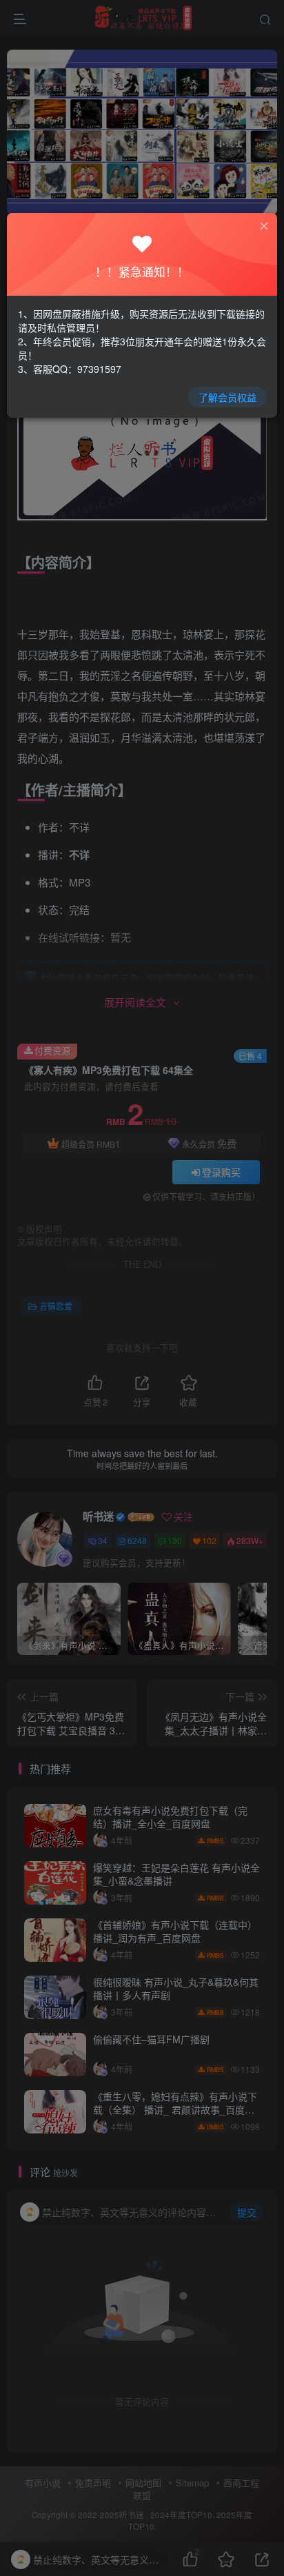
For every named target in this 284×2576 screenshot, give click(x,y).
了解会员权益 (227, 397)
